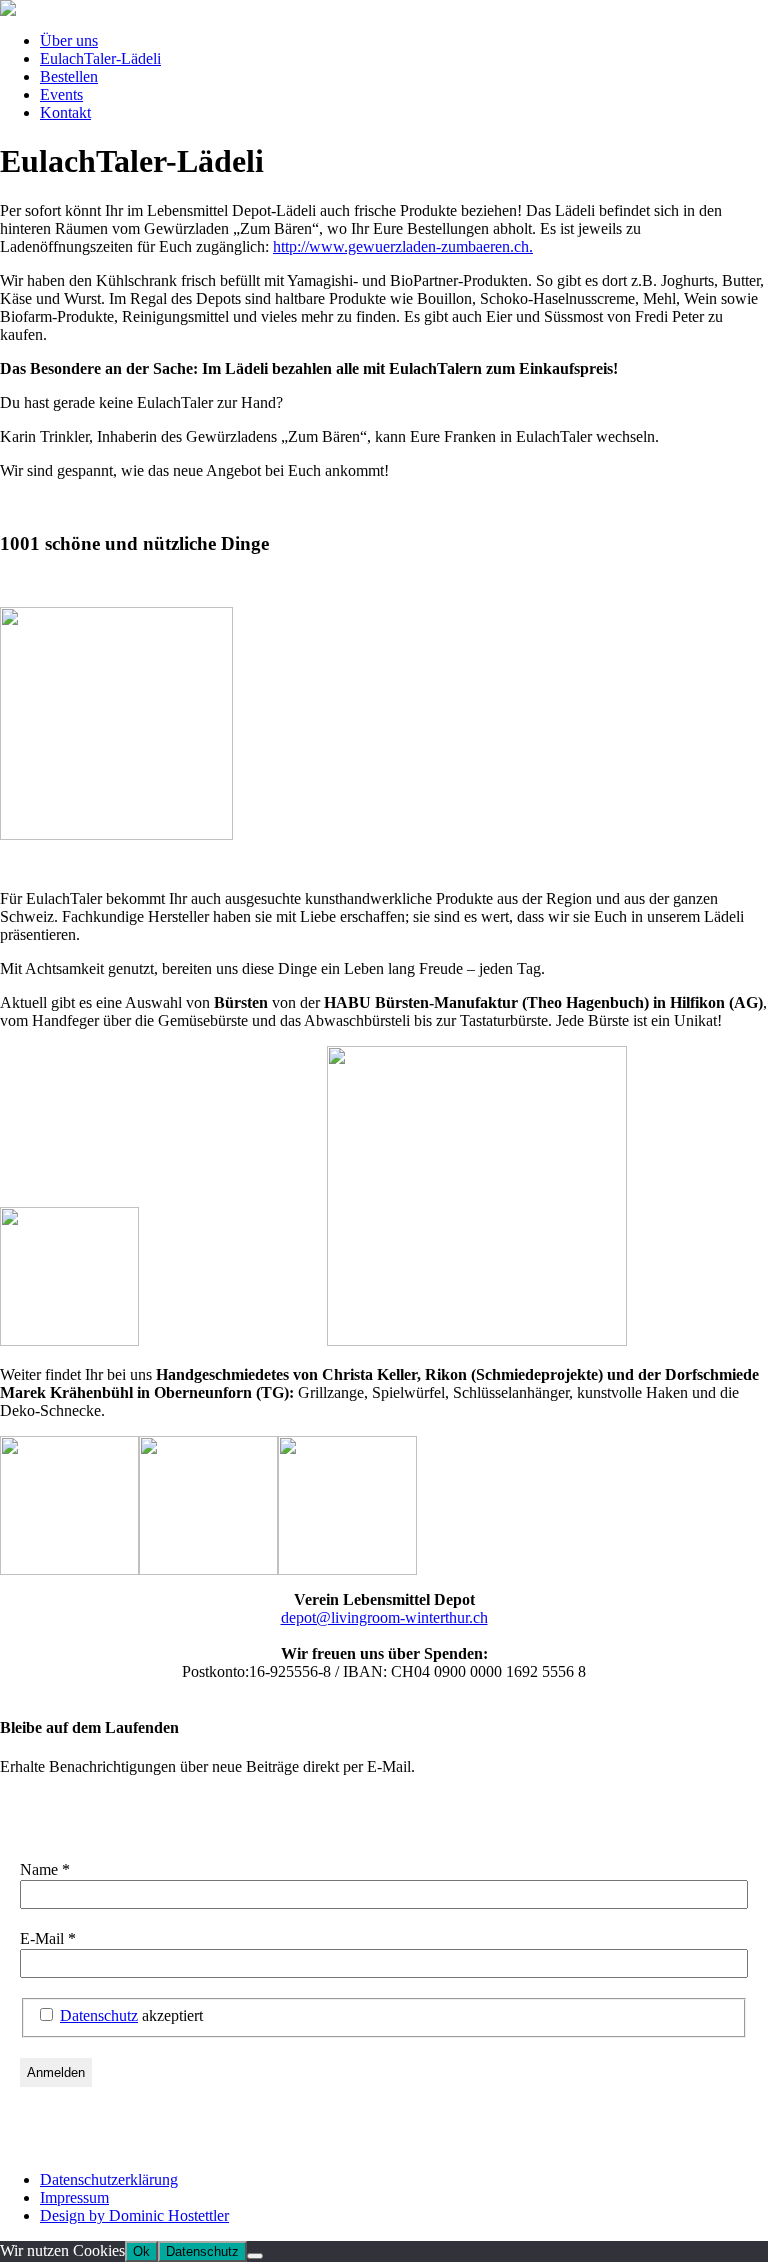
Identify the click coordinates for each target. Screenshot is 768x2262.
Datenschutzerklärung (109, 2179)
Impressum (74, 2197)
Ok (141, 2251)
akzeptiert (131, 2015)
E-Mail (48, 1938)
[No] (255, 2256)
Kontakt (65, 112)
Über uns (69, 40)
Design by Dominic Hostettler (134, 2215)
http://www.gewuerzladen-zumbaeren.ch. (403, 246)
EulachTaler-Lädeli (100, 58)
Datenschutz (99, 2015)
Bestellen (69, 76)
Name (45, 1869)
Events (61, 94)
